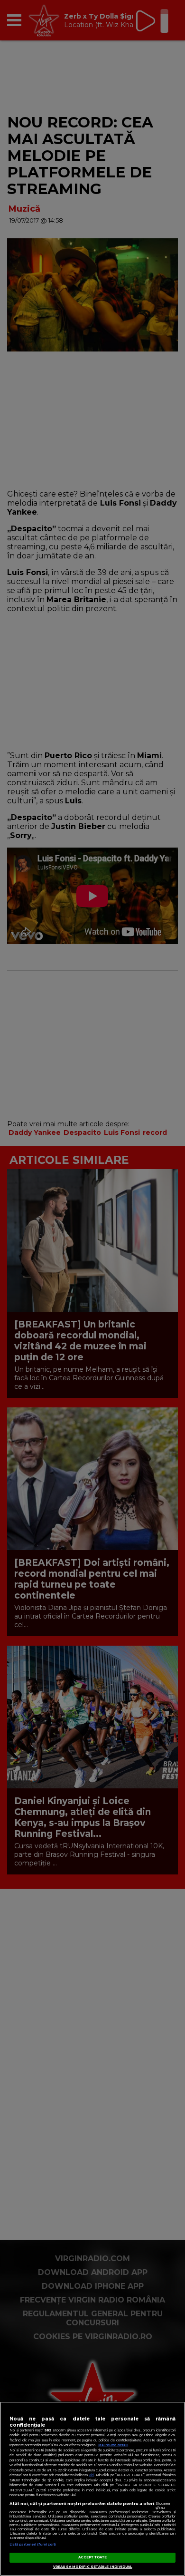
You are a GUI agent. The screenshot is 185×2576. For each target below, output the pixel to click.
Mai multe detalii (113, 2445)
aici (92, 2475)
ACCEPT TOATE (93, 2557)
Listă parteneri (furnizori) (32, 2544)
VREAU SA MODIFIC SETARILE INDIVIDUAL (93, 2567)
